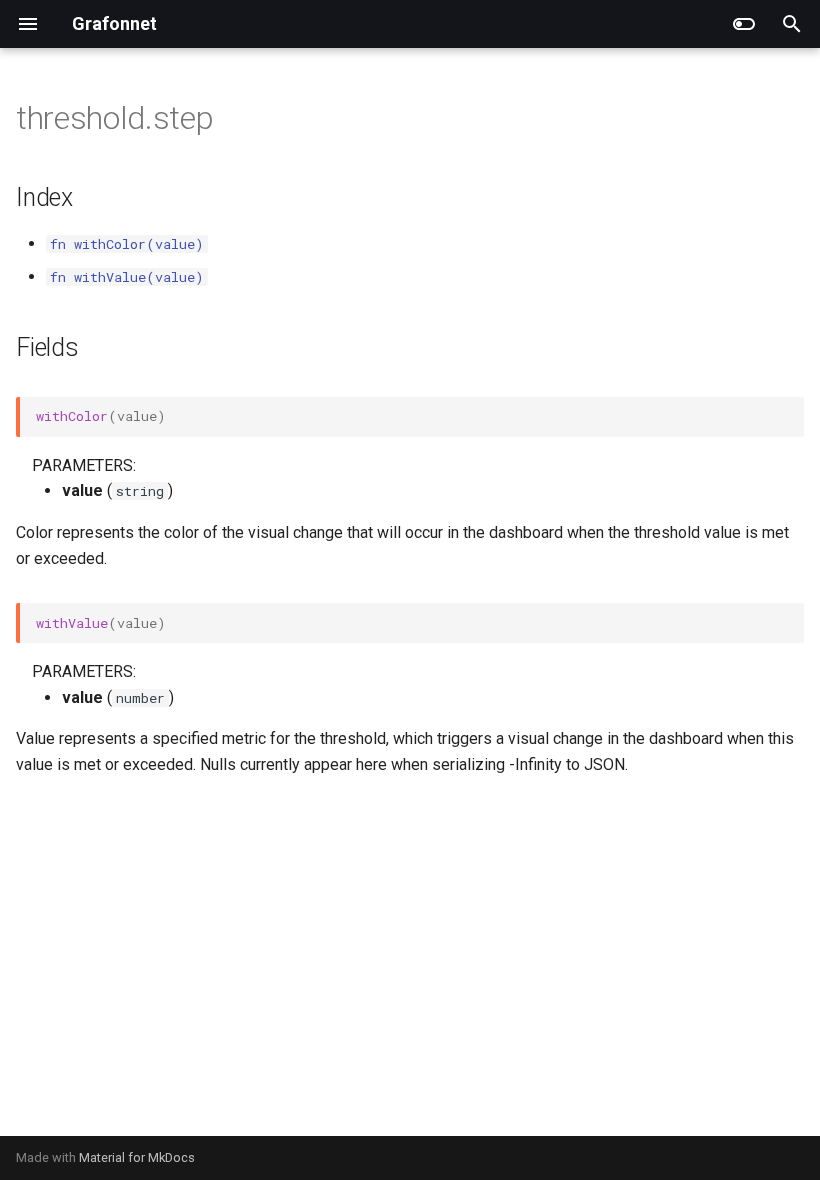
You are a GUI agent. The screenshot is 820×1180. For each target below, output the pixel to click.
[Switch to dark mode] (744, 24)
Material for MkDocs (137, 1157)
